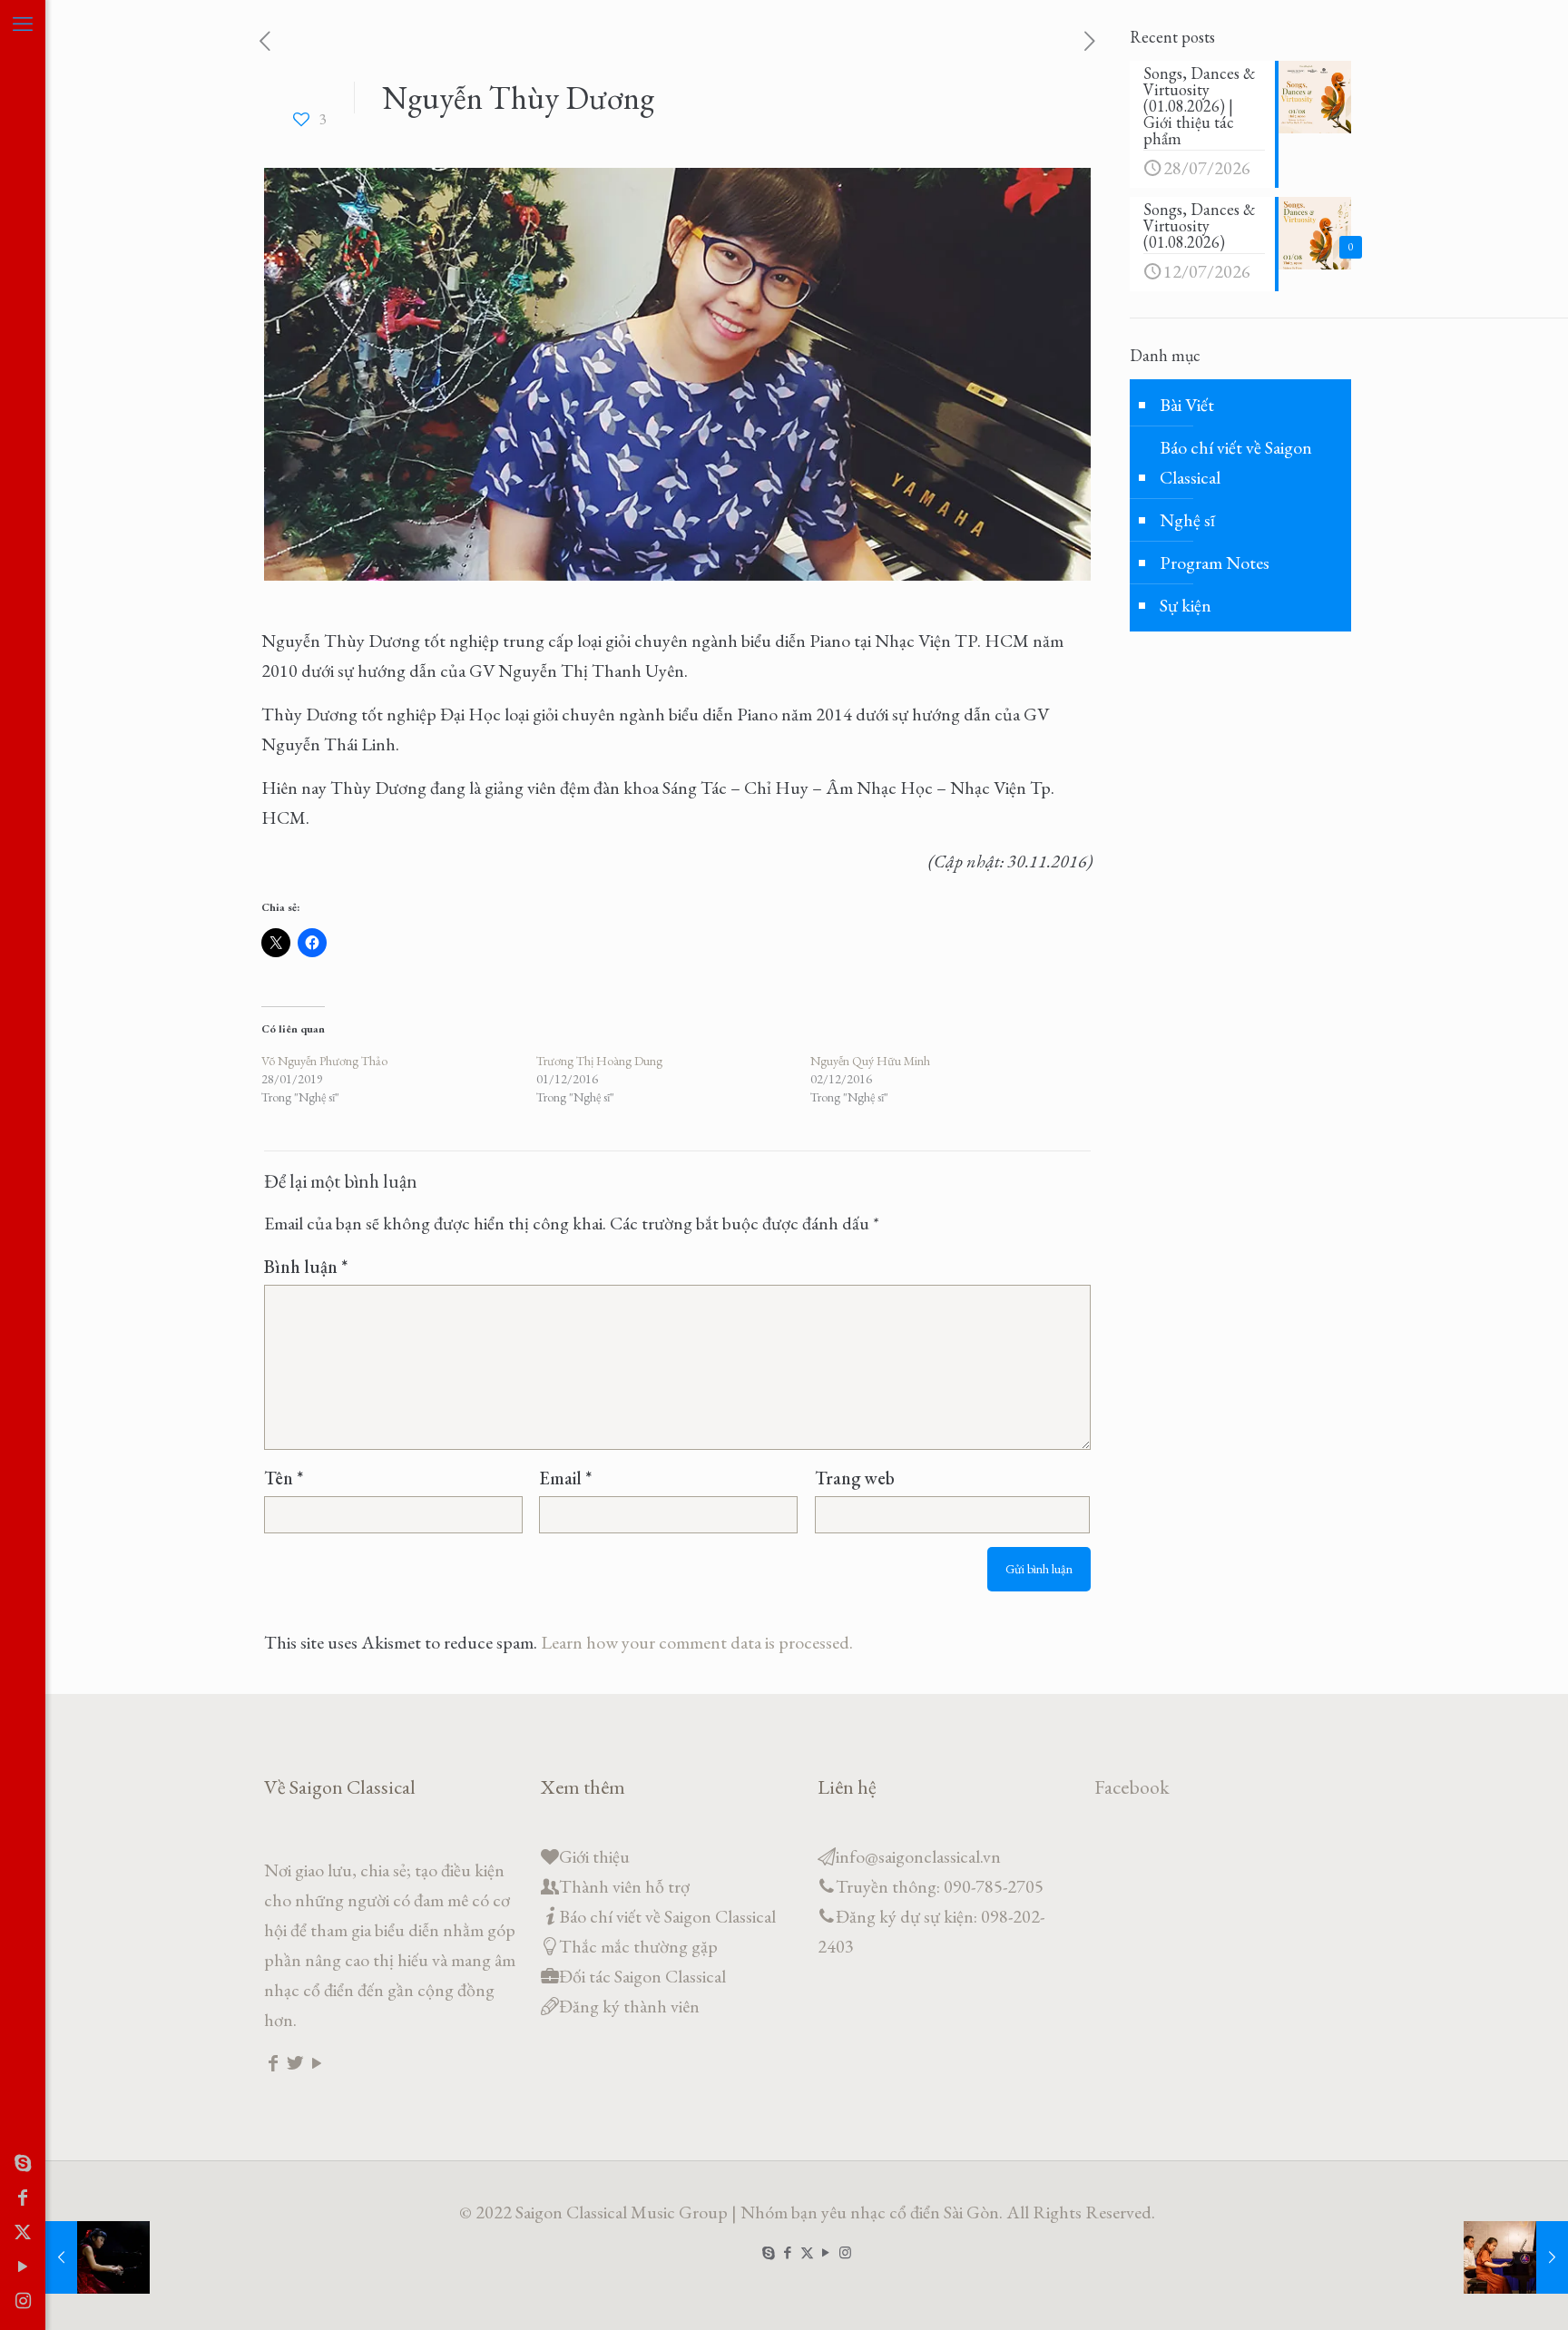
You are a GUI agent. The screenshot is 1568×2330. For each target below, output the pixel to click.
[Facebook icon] (23, 2198)
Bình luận (306, 1267)
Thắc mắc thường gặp (638, 1946)
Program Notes (1215, 563)
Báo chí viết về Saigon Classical (1236, 462)
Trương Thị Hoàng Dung (599, 1061)
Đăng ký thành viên (629, 2006)
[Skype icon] (23, 2163)
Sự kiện (1186, 605)
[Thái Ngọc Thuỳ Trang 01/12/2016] (1516, 2257)
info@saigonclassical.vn (918, 1856)
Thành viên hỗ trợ (624, 1886)
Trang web (855, 1478)
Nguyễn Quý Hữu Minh (870, 1061)
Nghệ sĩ (1187, 520)
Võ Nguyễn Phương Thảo (324, 1061)
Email (565, 1478)
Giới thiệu (594, 1856)
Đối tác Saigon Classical (642, 1976)
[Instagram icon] (23, 2301)
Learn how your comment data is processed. (697, 1642)
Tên (284, 1478)
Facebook (1132, 1787)
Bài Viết (1187, 405)
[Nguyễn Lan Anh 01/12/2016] (98, 2257)
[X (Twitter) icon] (23, 2232)
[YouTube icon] (23, 2266)
